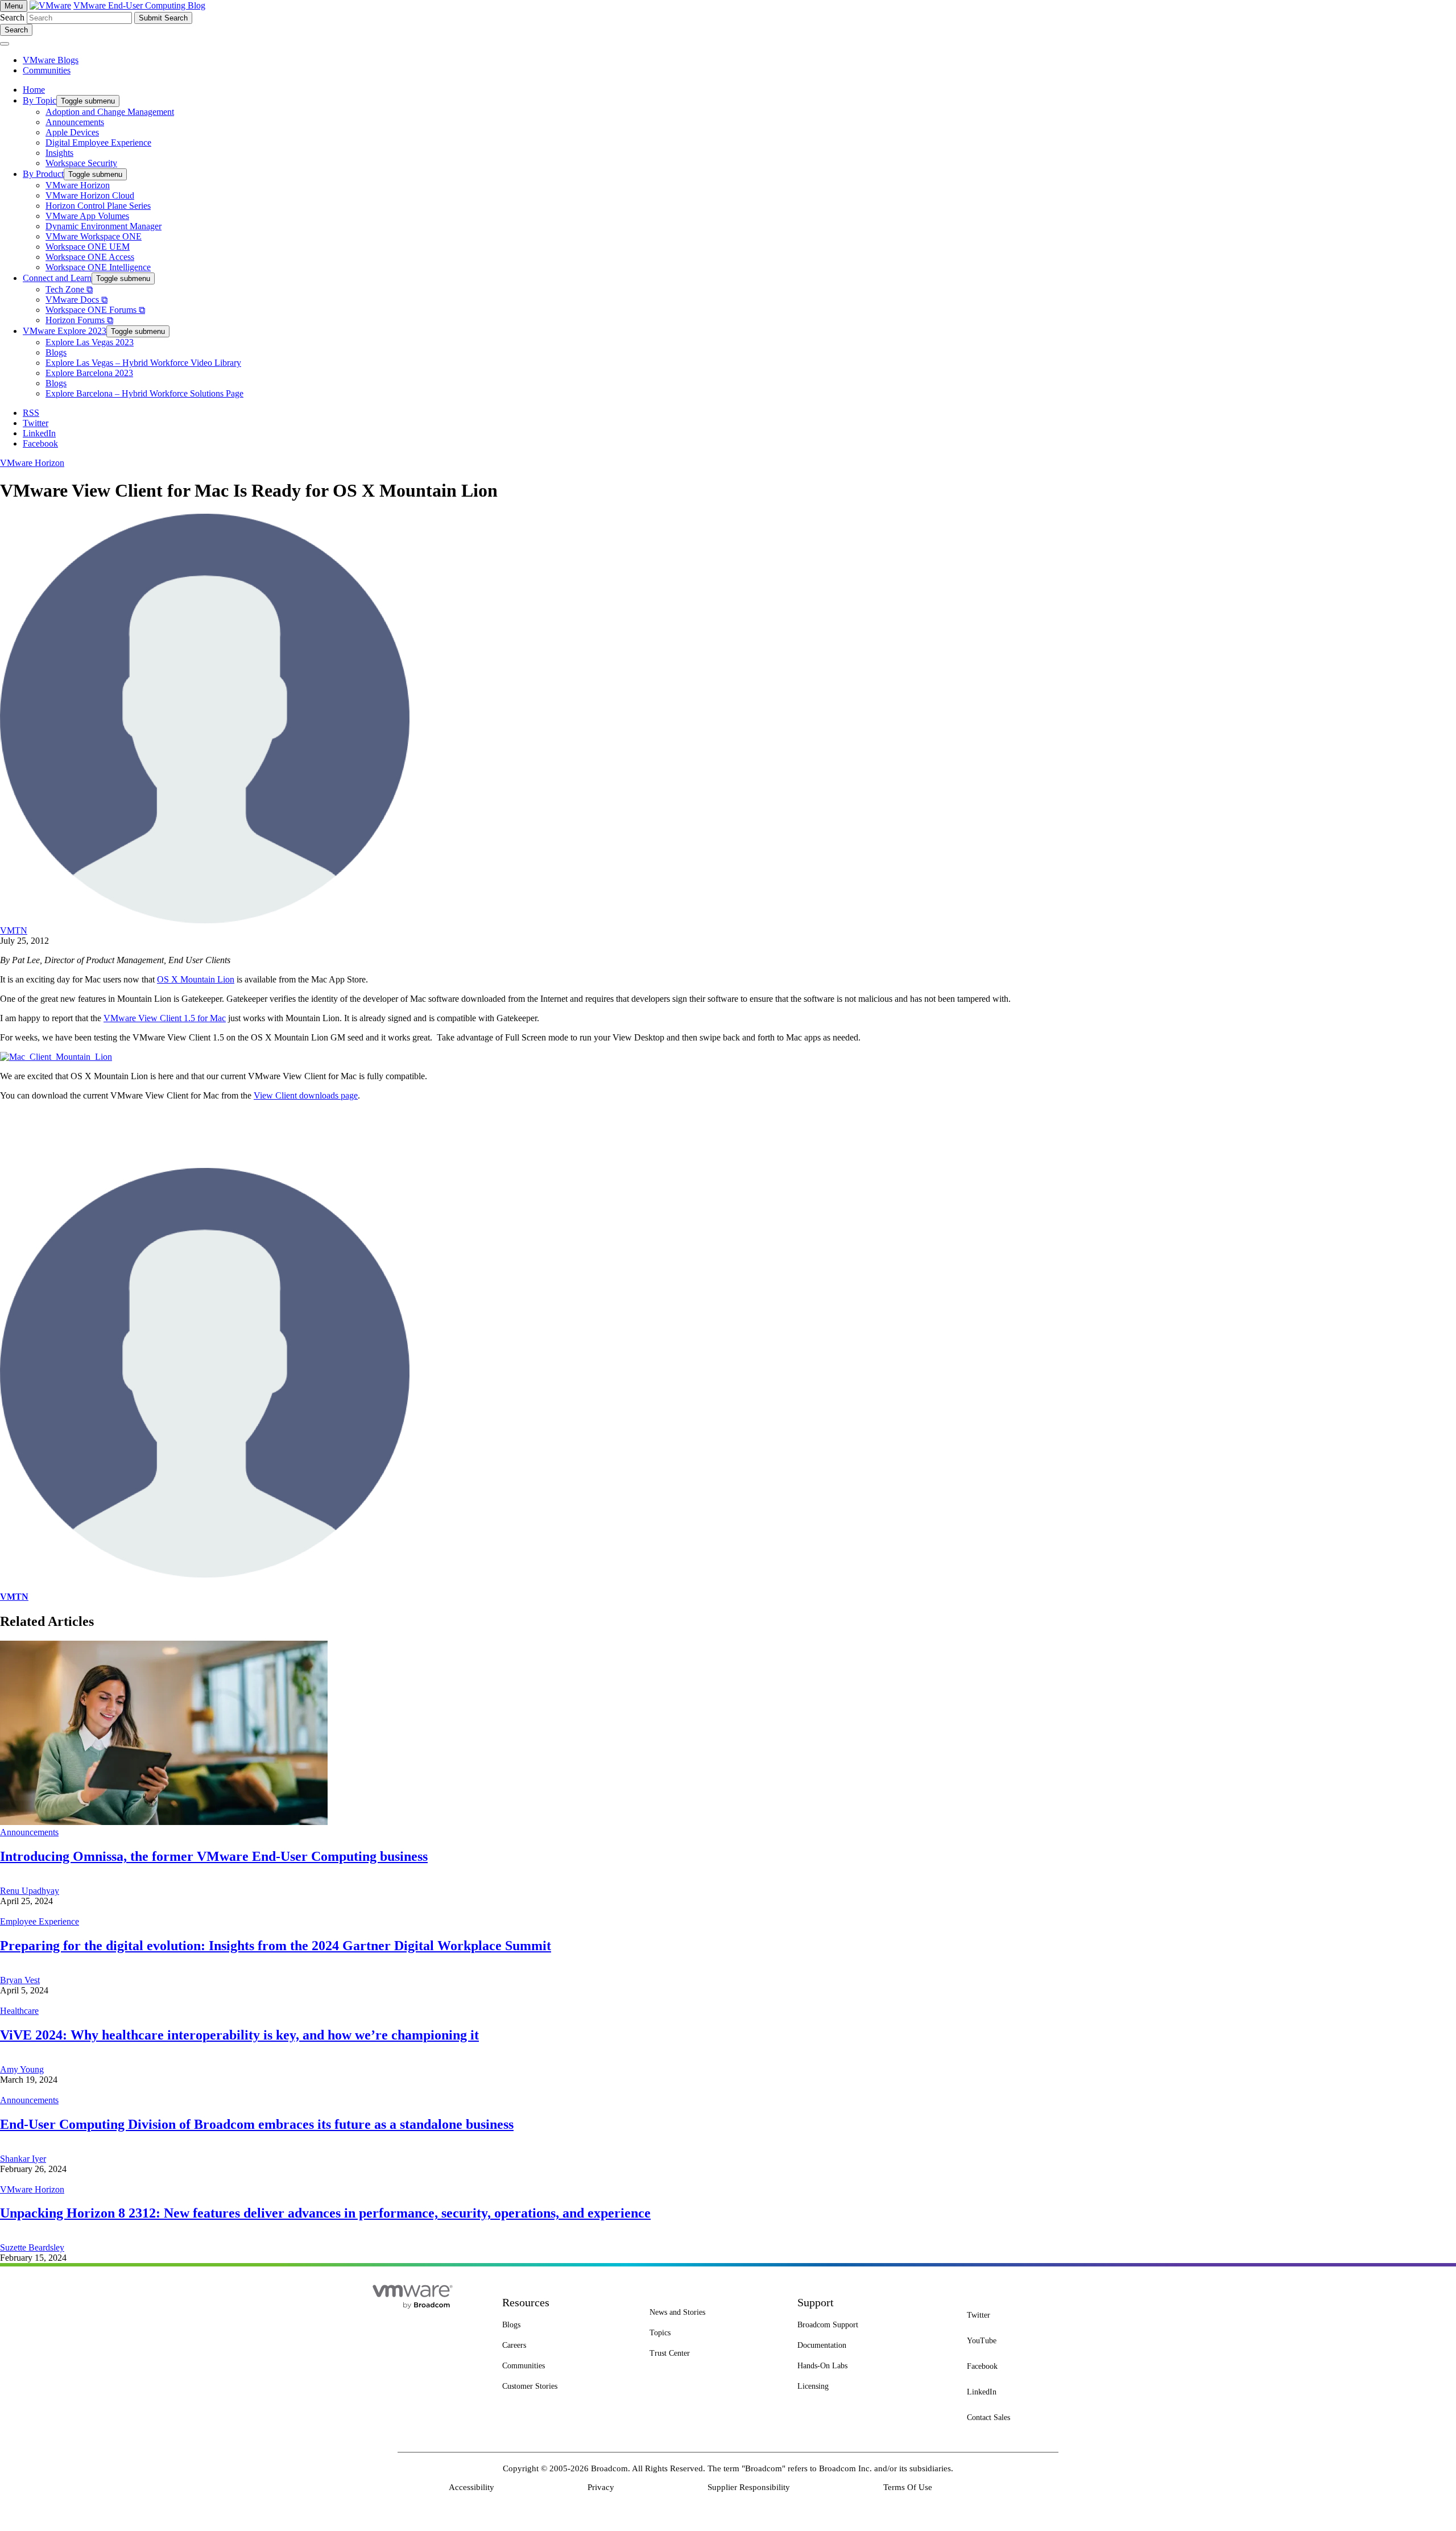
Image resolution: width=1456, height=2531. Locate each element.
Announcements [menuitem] (75, 122)
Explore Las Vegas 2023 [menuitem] (90, 342)
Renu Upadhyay (30, 1891)
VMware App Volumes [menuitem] (87, 216)
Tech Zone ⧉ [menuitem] (69, 289)
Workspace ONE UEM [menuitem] (88, 247)
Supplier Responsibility (749, 2487)
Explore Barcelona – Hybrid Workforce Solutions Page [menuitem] (144, 393)
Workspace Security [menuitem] (81, 163)
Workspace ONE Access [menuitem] (90, 257)
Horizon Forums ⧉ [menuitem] (79, 320)
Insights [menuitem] (59, 153)
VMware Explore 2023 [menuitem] (65, 331)
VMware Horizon (32, 463)
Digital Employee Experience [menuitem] (98, 143)
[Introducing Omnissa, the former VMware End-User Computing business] (164, 1822)
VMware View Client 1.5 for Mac (165, 1018)
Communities (47, 70)
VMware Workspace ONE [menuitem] (94, 236)
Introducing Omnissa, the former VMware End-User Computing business (214, 1856)
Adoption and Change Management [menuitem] (110, 112)
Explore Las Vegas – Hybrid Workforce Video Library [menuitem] (143, 363)
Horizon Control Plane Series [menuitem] (98, 206)
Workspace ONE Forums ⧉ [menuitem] (95, 310)
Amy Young (22, 2069)
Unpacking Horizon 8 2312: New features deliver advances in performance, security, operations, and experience (325, 2213)
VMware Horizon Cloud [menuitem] (90, 195)
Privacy (601, 2487)
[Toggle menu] (5, 44)
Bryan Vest (20, 1980)
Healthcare (19, 2011)
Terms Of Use (908, 2487)
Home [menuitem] (34, 90)
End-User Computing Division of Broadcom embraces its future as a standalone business (257, 2124)
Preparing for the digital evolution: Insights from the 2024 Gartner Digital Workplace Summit (276, 1946)
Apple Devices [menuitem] (72, 132)
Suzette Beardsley (32, 2247)
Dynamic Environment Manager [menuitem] (104, 226)
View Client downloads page (306, 1095)
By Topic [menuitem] (40, 100)
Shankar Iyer (23, 2159)
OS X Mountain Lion (196, 979)
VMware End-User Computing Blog (139, 5)
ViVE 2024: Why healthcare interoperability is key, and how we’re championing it (239, 2035)
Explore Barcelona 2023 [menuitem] (89, 373)
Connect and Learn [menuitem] (57, 278)
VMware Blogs (51, 60)
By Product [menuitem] (43, 174)
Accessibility (471, 2487)
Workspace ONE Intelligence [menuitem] (98, 267)
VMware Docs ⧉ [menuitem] (76, 300)
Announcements (29, 1832)
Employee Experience (40, 1921)
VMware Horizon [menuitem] (78, 185)
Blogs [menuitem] (56, 352)
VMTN (14, 930)
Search (12, 17)
